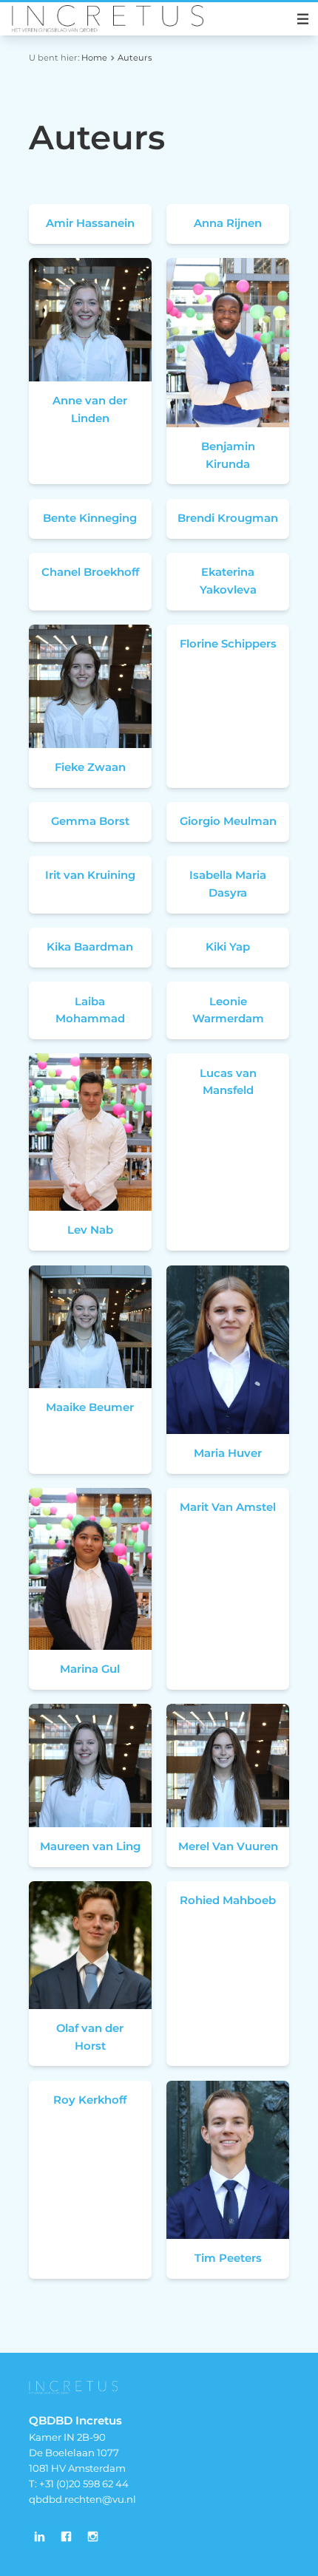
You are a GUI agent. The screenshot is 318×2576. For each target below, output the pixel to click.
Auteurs (135, 58)
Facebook (67, 2537)
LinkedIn (40, 2537)
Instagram (93, 2537)
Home (94, 58)
